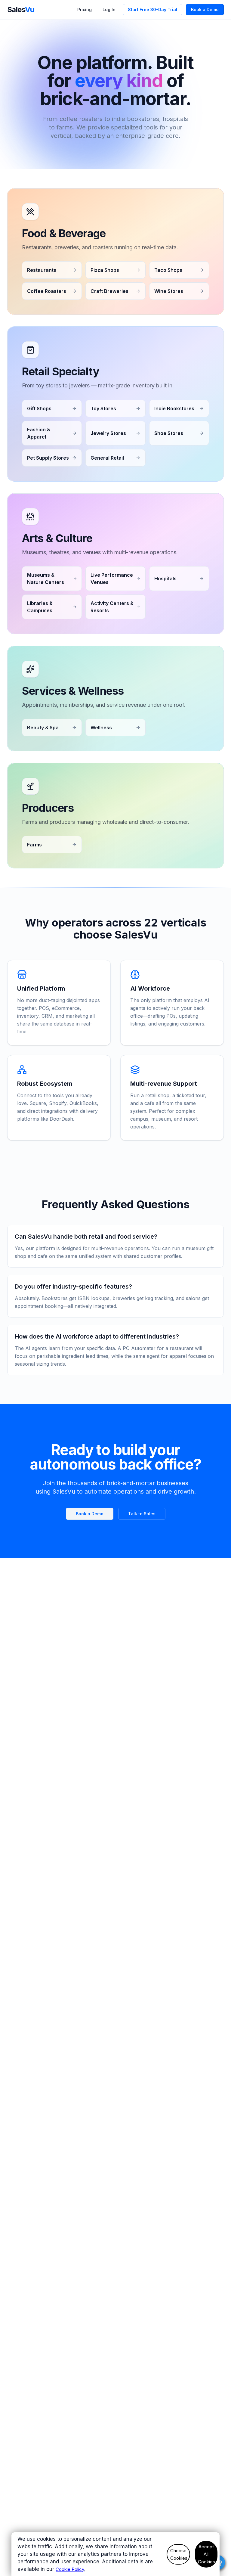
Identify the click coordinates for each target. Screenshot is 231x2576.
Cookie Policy (70, 2569)
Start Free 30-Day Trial (152, 9)
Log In (109, 9)
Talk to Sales (142, 1514)
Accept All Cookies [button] (206, 2554)
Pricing (85, 9)
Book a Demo (205, 9)
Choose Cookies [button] (179, 2554)
